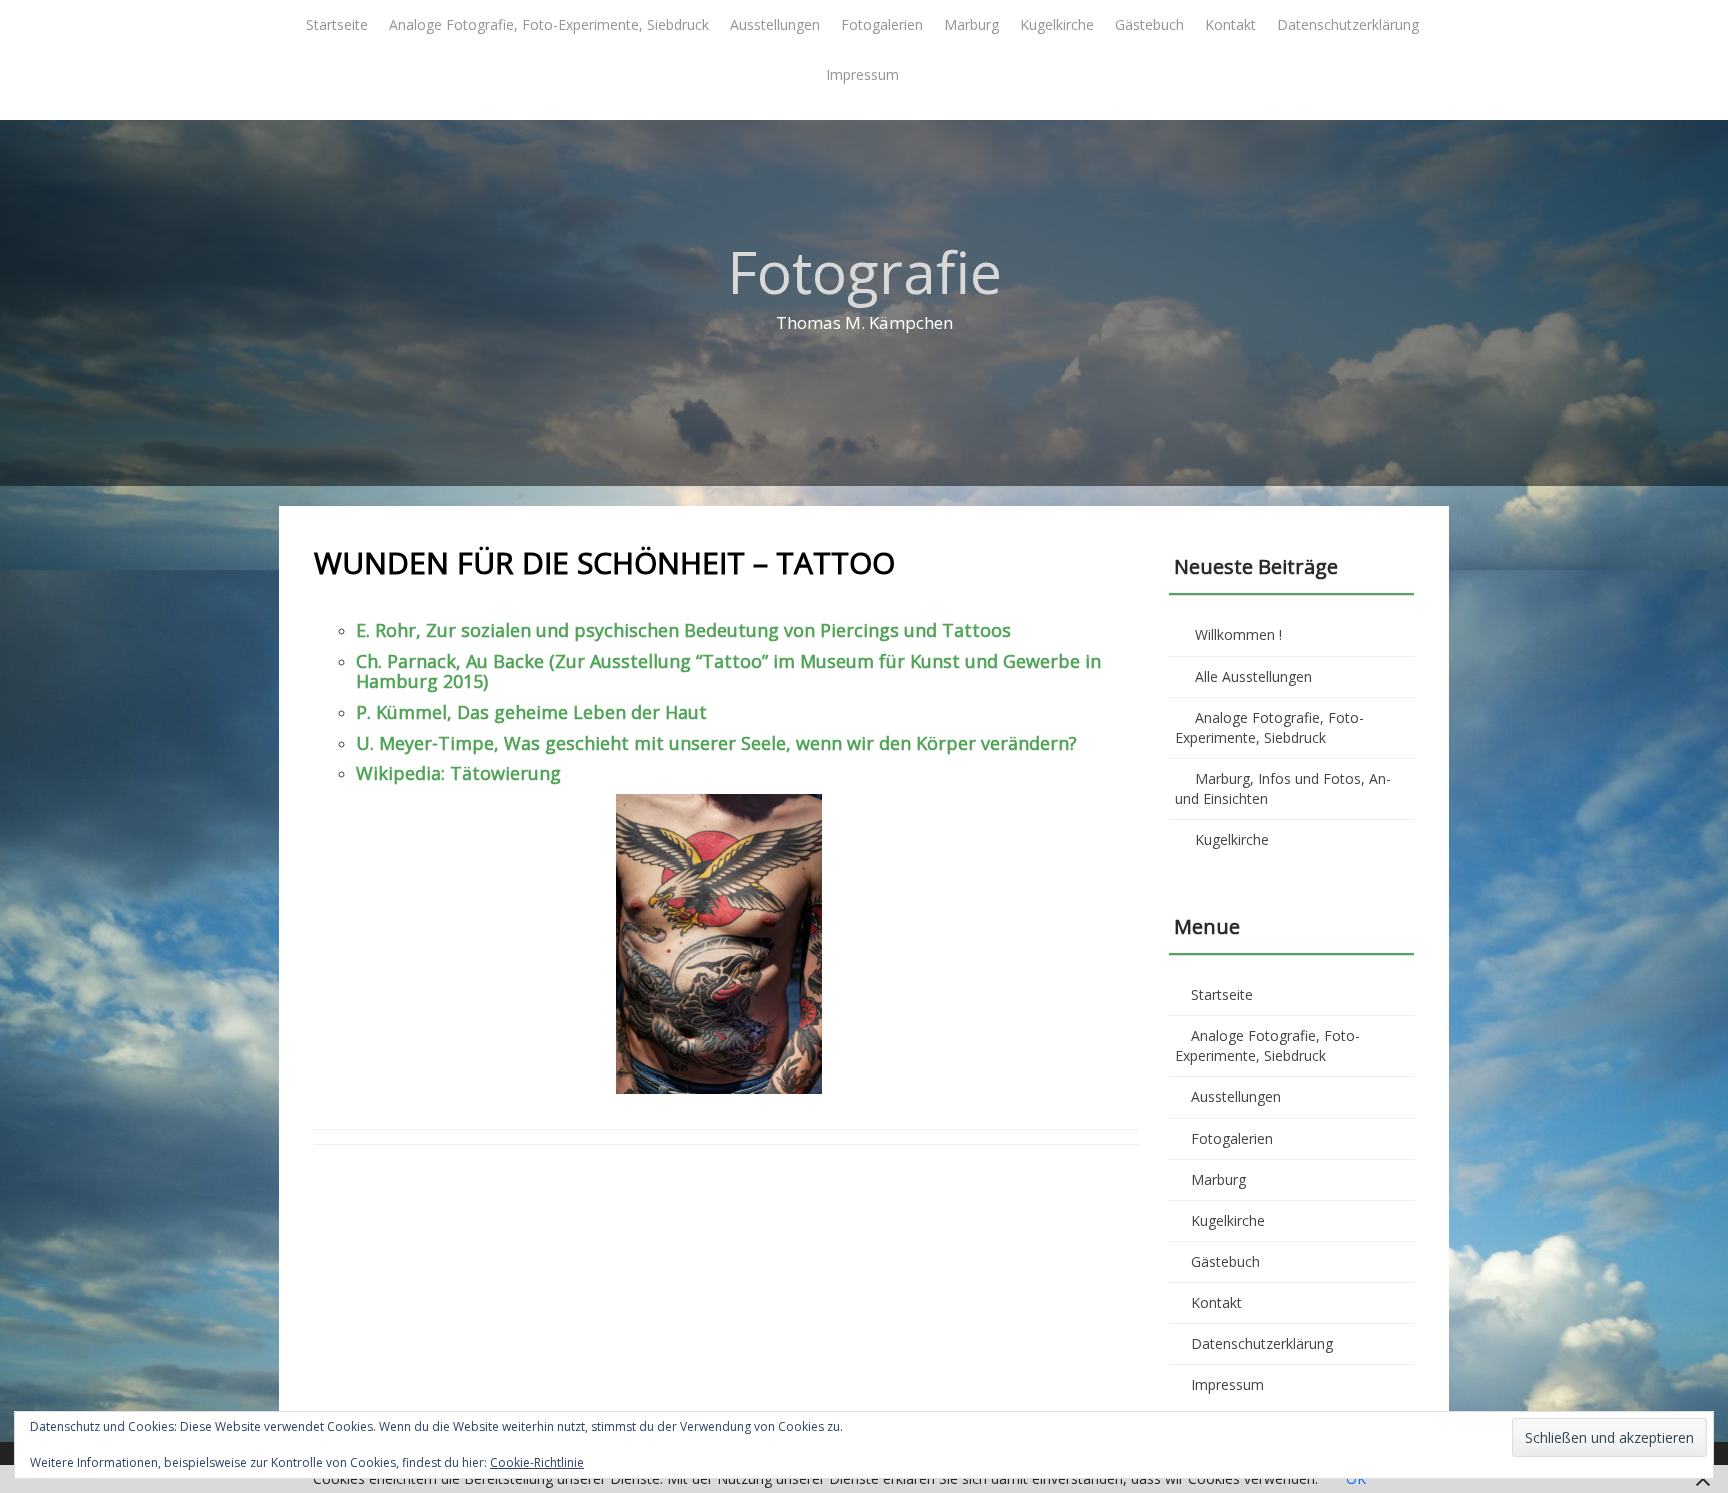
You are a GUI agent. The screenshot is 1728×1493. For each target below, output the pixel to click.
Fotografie (864, 271)
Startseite (337, 24)
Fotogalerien (882, 24)
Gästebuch (1149, 24)
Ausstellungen (775, 24)
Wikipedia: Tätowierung (458, 773)
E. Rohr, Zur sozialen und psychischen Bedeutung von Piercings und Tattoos (683, 630)
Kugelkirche (1057, 24)
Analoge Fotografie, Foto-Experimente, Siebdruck (549, 24)
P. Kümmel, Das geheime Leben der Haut (531, 712)
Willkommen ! (1238, 634)
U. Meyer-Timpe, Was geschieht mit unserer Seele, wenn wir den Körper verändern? (716, 743)
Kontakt (1230, 24)
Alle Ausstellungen (1253, 676)
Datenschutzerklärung (1348, 24)
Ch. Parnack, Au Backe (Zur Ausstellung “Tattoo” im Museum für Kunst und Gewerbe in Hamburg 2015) (728, 671)
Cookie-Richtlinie (537, 1462)
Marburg (971, 24)
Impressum (862, 74)
